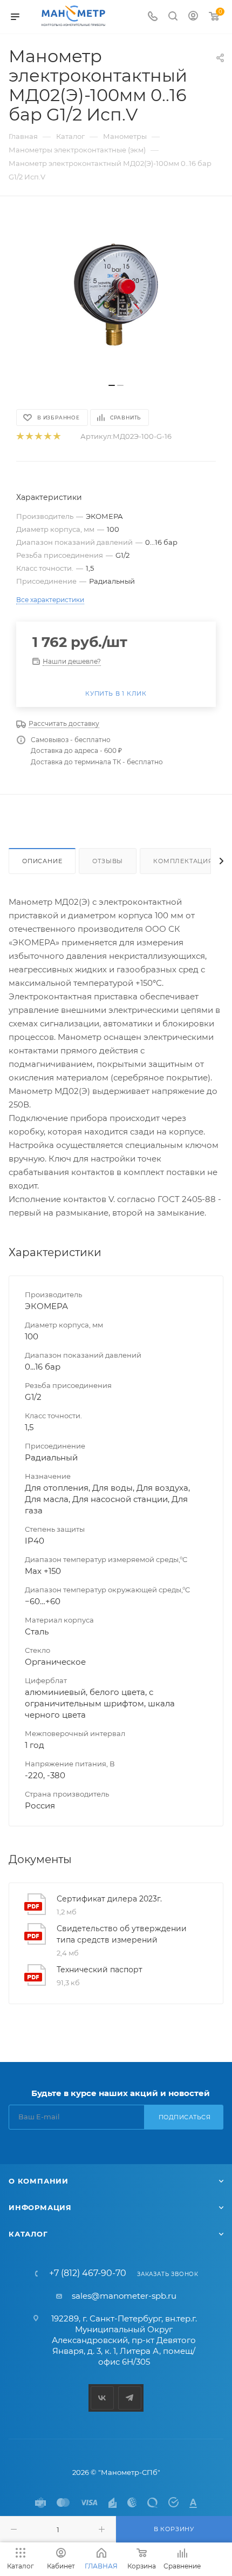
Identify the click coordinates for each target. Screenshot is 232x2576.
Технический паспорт (100, 1970)
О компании (39, 2181)
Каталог (28, 2234)
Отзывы (108, 861)
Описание (42, 861)
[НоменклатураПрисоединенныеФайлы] (116, 295)
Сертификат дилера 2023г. (109, 1899)
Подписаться (185, 2117)
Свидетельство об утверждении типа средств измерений (122, 1934)
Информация (40, 2207)
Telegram (130, 2398)
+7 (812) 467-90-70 (88, 2273)
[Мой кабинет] (193, 17)
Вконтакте (102, 2398)
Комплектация (183, 861)
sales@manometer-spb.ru (124, 2296)
